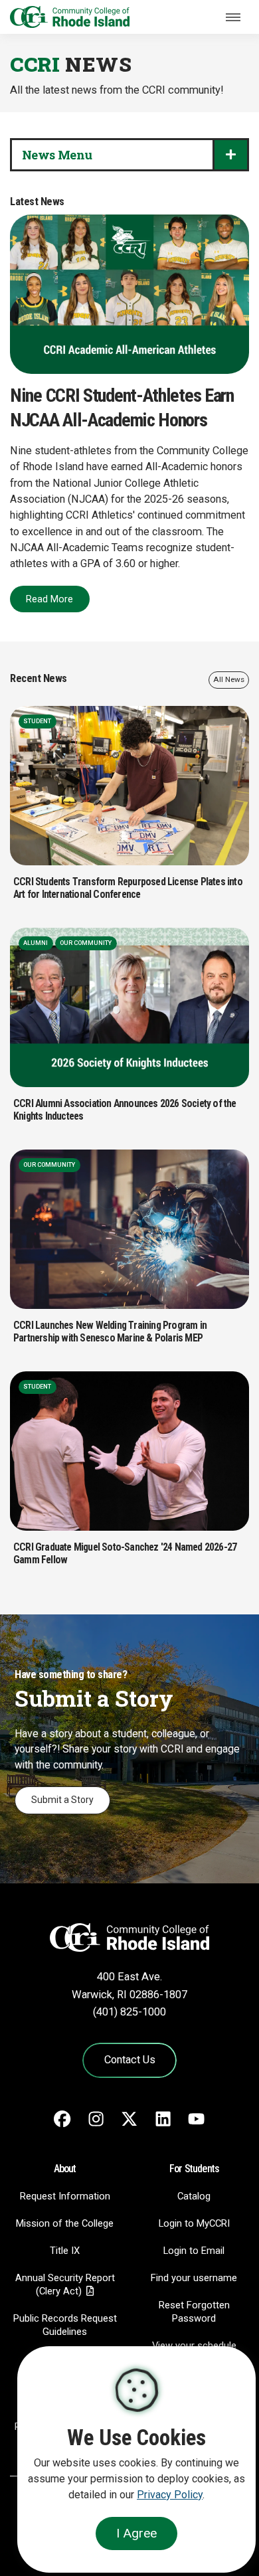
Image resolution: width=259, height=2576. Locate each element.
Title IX (65, 2251)
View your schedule (194, 2346)
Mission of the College (65, 2223)
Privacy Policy (170, 2495)
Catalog (194, 2196)
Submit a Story (62, 1800)
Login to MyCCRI (194, 2223)
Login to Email (194, 2251)
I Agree (136, 2533)
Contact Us (130, 2060)
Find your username (194, 2278)
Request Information (65, 2196)
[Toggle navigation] (233, 17)
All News (229, 679)
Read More (49, 599)
